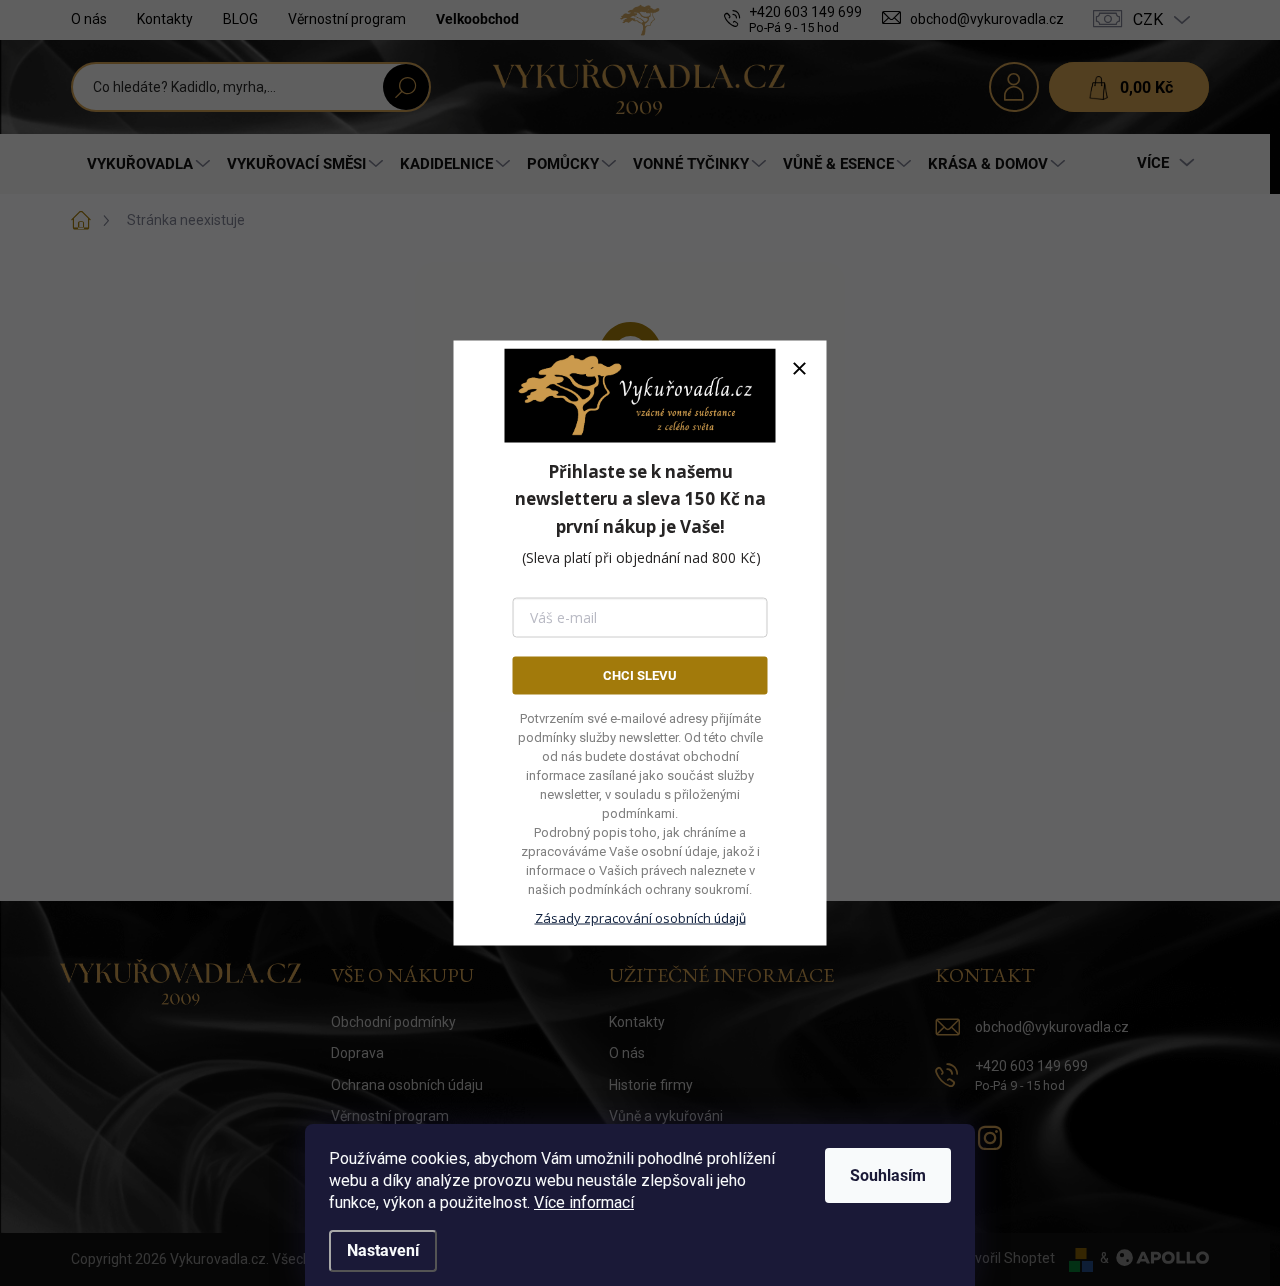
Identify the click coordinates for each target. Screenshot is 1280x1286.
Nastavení (383, 1250)
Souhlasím (888, 1175)
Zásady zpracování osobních (640, 918)
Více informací (584, 1202)
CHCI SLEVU (640, 674)
